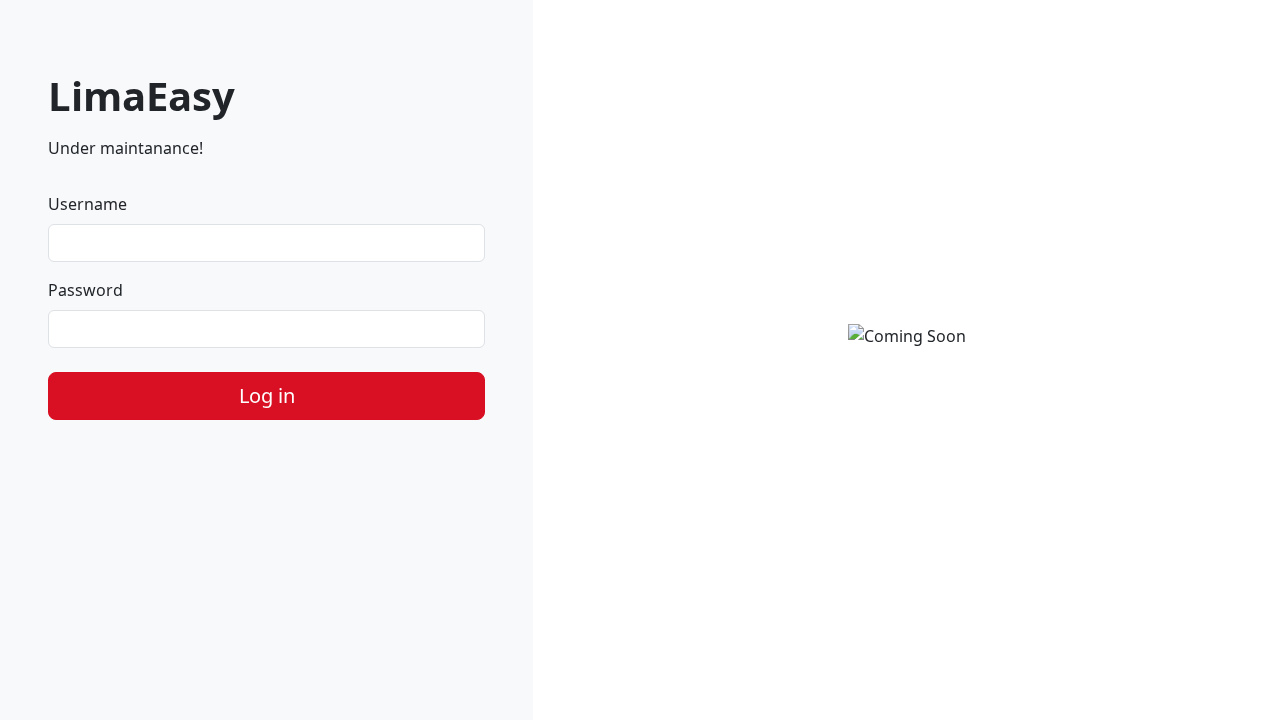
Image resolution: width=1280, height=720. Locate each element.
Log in (267, 395)
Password (85, 290)
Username (87, 204)
